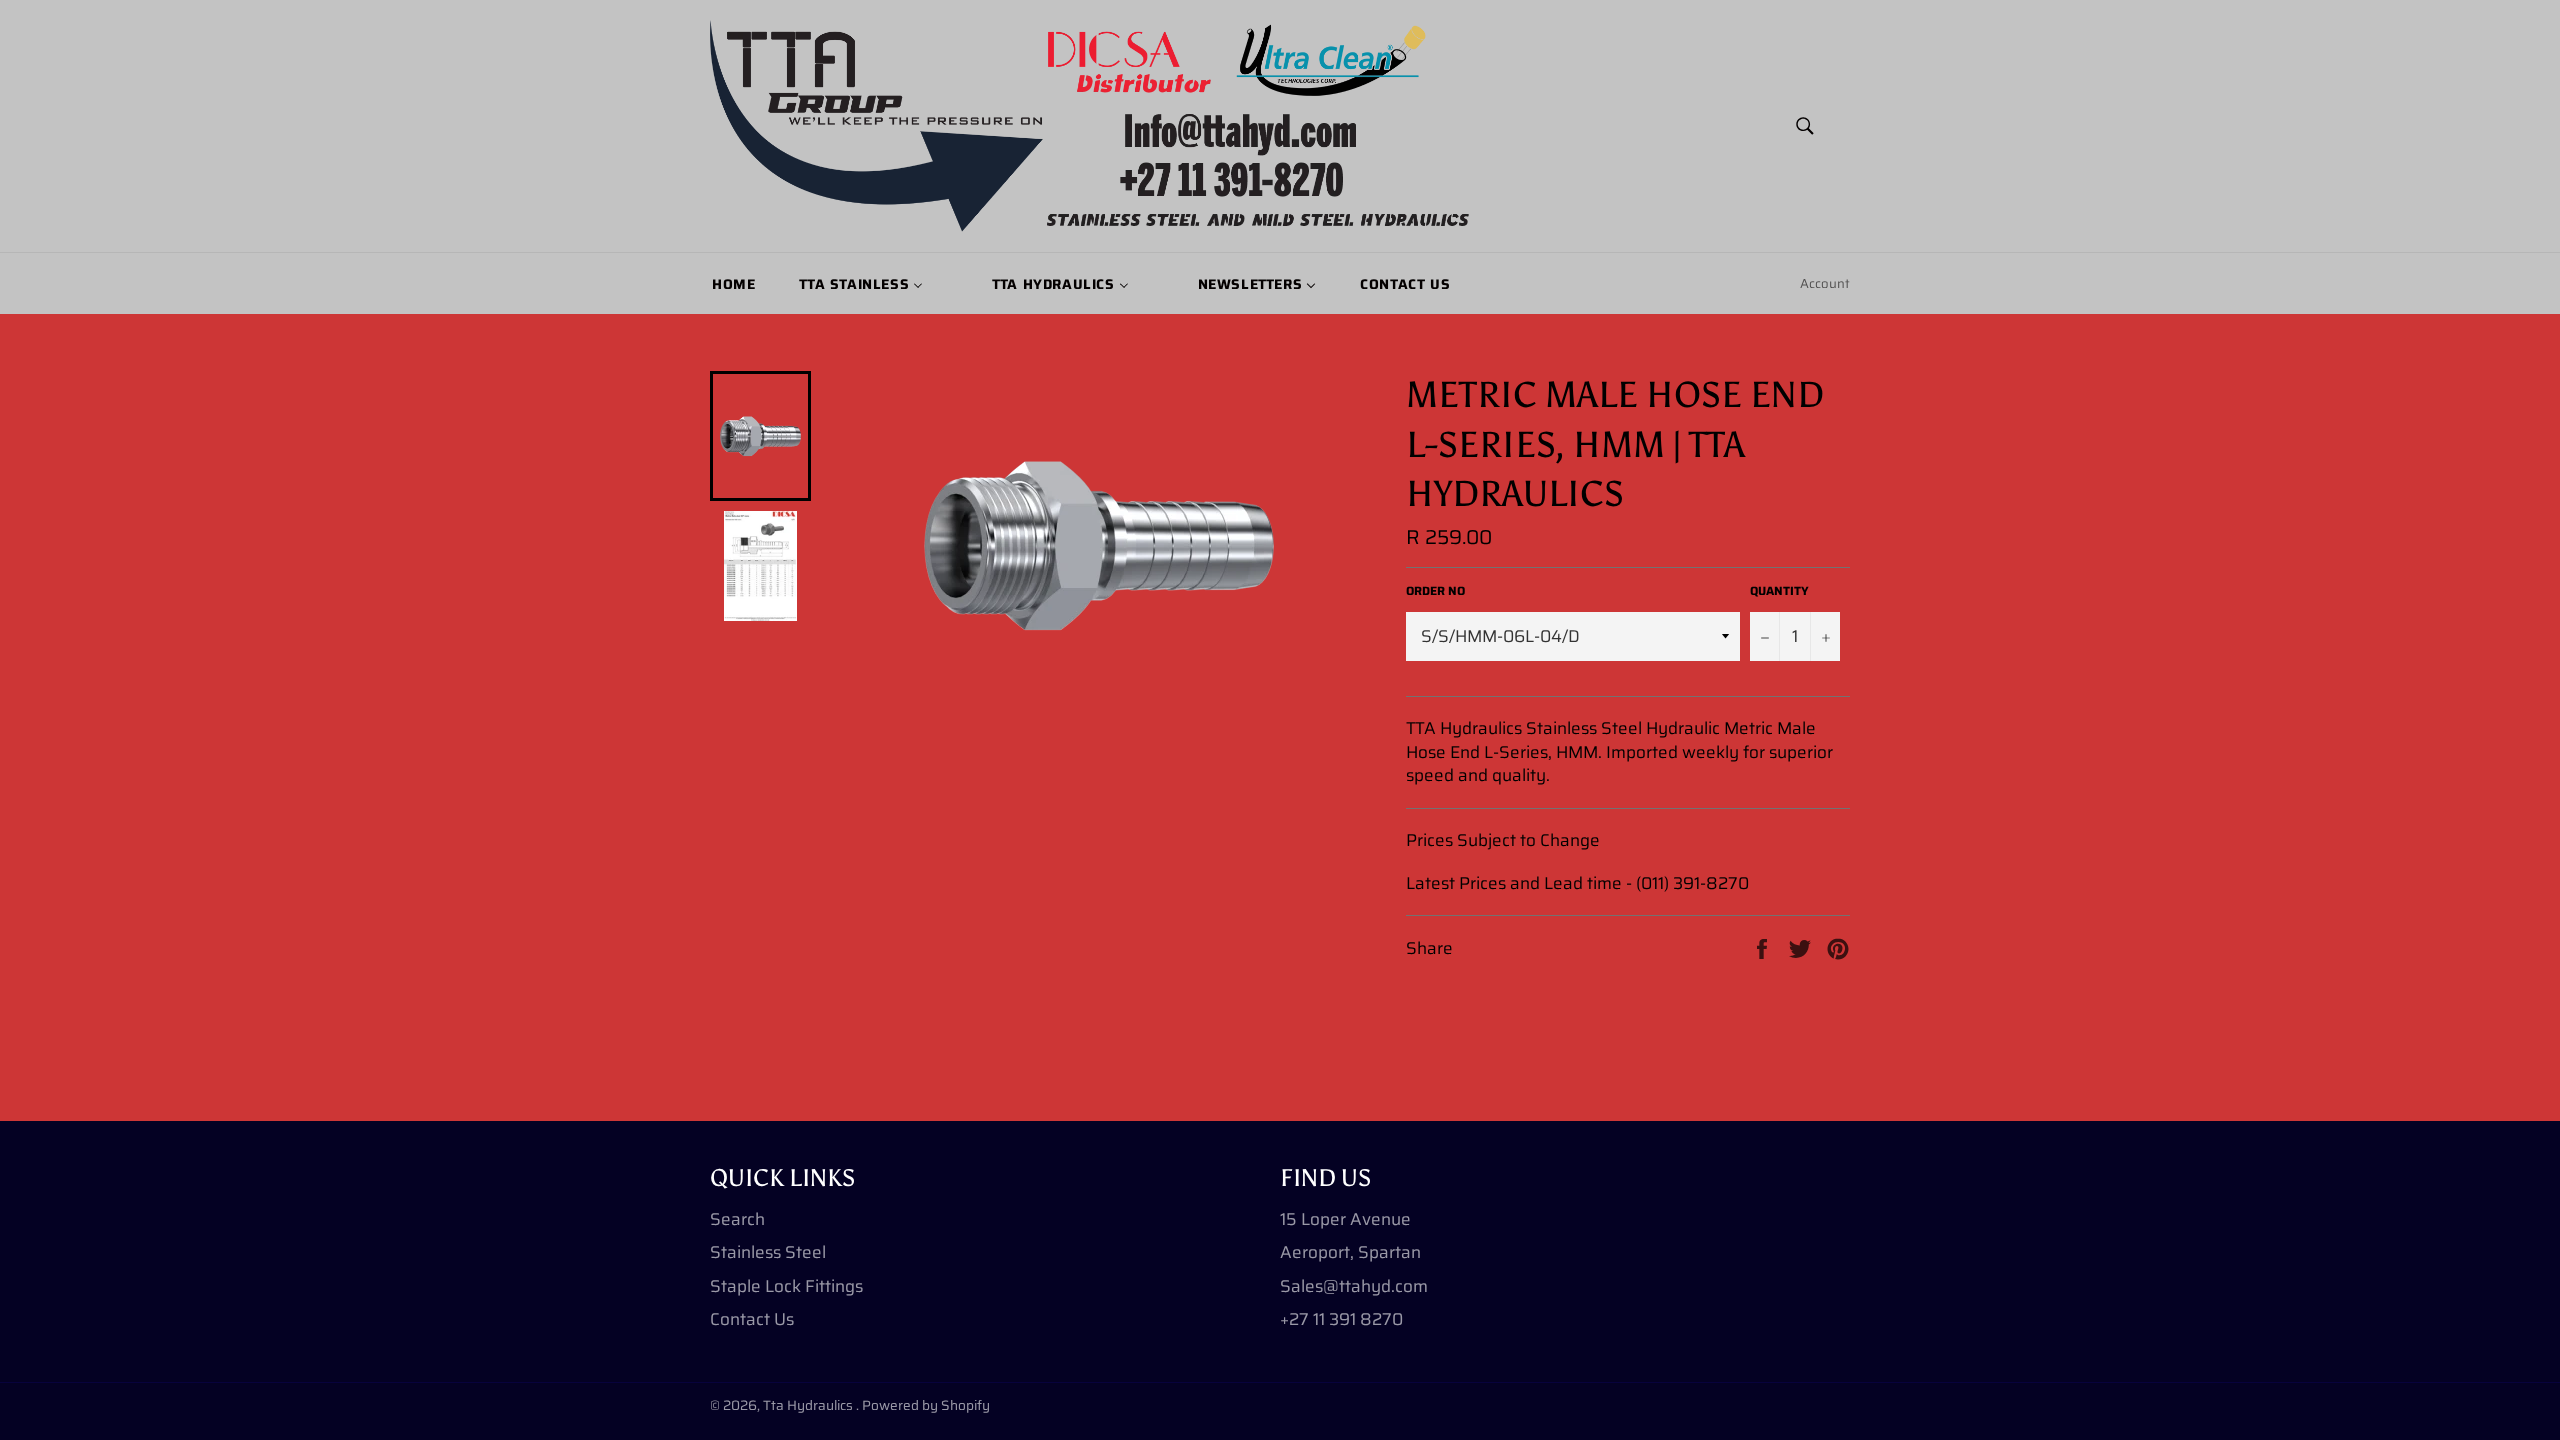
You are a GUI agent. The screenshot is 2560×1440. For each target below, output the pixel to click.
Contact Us (752, 1319)
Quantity (1779, 591)
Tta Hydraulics (809, 1405)
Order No (1435, 591)
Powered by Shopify (926, 1405)
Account (1825, 283)
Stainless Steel (768, 1252)
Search (737, 1219)
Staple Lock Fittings (786, 1286)
